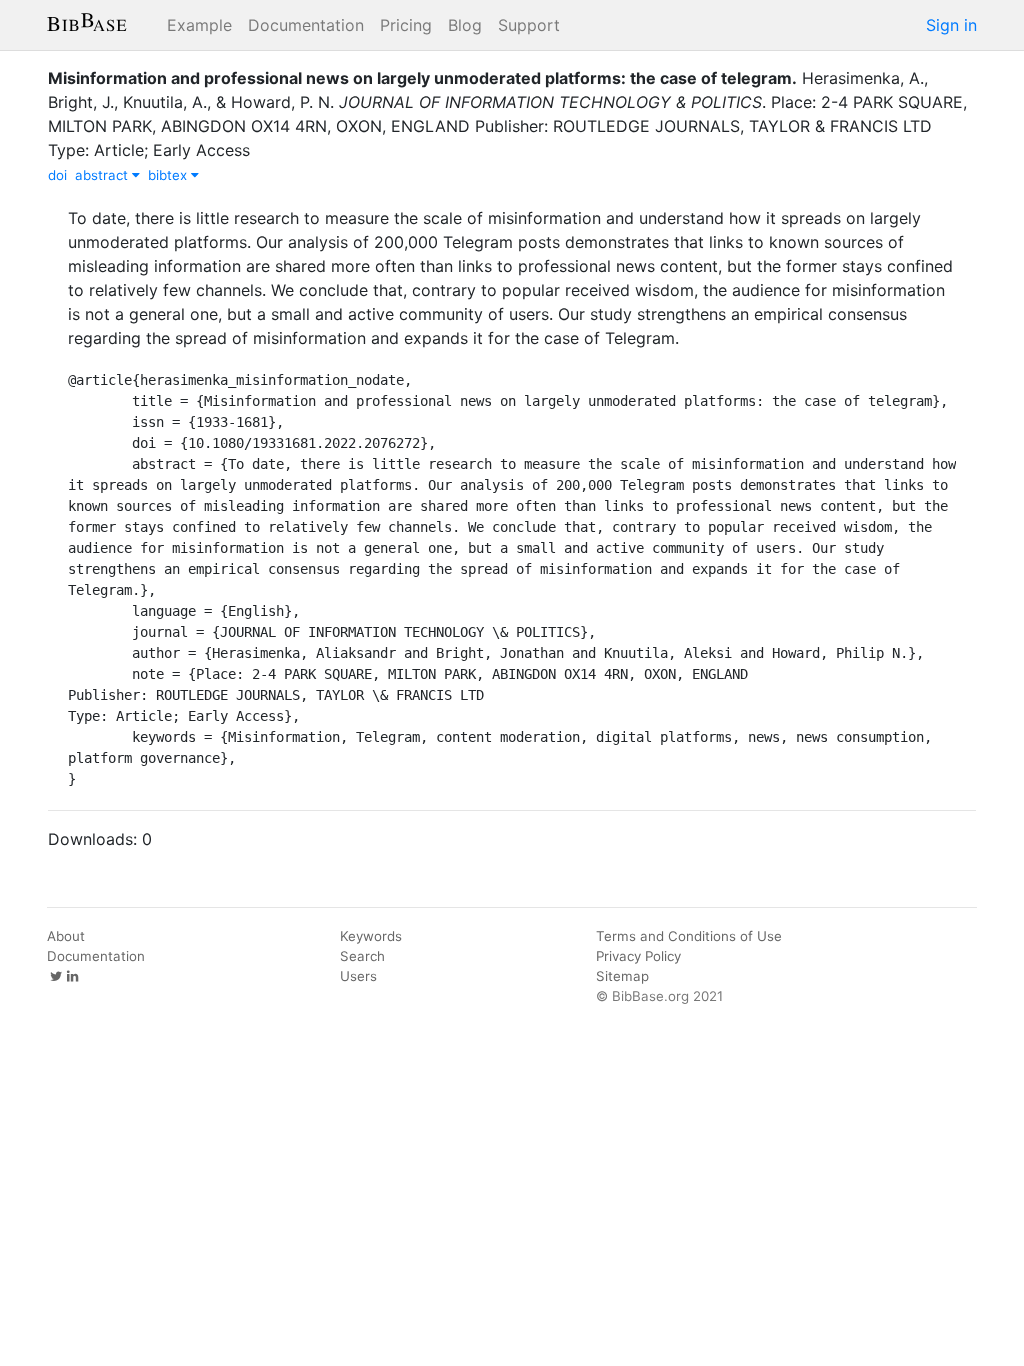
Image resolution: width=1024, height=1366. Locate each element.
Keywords (371, 936)
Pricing (406, 25)
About (66, 936)
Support (529, 25)
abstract (103, 175)
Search (362, 956)
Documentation (306, 25)
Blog (465, 25)
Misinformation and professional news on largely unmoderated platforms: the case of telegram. (422, 78)
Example (199, 25)
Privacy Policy (638, 956)
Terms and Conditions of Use (689, 936)
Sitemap (622, 976)
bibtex (169, 175)
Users (358, 976)
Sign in (951, 25)
